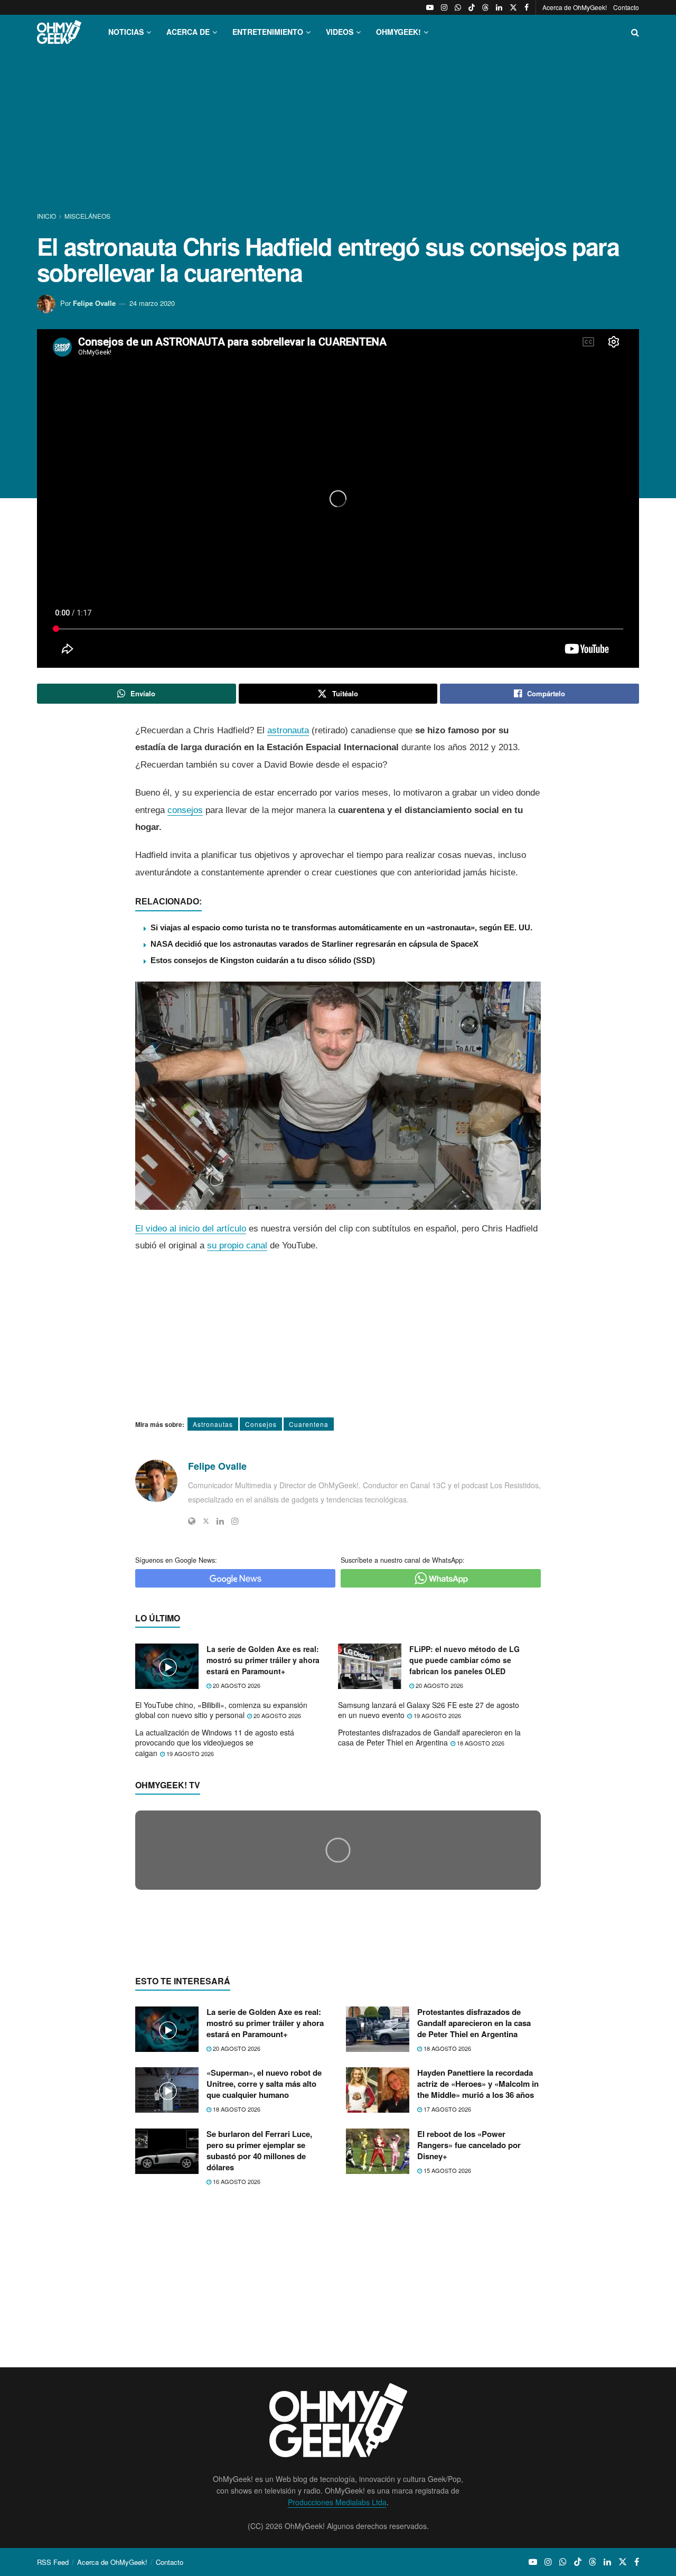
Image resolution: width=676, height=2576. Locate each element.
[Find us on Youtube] (430, 7)
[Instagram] (235, 1521)
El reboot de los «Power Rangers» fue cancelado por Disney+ (469, 2349)
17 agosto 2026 (447, 2314)
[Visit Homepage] (59, 32)
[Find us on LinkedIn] (499, 7)
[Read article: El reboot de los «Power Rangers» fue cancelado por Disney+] (378, 2356)
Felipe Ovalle (94, 303)
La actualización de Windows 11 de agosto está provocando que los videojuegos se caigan (215, 1743)
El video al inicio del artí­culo (191, 1229)
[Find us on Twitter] (513, 7)
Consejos (261, 1424)
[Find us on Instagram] (444, 7)
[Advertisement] (338, 131)
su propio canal (237, 1245)
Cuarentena (309, 1424)
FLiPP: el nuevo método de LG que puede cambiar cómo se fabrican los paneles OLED (464, 1660)
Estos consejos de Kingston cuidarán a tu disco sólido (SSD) (263, 960)
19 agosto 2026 (436, 1715)
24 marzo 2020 (152, 303)
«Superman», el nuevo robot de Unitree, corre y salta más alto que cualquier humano (264, 2289)
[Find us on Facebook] (527, 7)
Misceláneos (87, 216)
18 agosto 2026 (480, 1743)
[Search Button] (635, 32)
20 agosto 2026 (236, 1685)
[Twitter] (206, 1521)
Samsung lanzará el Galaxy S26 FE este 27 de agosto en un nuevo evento (429, 1710)
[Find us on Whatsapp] (458, 7)
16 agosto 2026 (236, 2386)
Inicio (47, 216)
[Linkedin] (220, 1521)
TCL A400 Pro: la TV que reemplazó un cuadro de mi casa (270, 2051)
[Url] (192, 1521)
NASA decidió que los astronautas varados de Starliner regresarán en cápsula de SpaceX (314, 944)
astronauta (288, 730)
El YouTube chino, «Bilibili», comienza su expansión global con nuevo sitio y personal (221, 1710)
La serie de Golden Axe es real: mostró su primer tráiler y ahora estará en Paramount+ (263, 1660)
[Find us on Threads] (485, 7)
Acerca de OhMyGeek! (575, 7)
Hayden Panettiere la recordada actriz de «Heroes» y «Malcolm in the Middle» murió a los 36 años (478, 2289)
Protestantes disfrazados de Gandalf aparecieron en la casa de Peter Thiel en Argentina (429, 1738)
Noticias (126, 32)
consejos (185, 810)
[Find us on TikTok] (472, 7)
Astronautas (213, 1424)
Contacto (626, 7)
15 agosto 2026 (447, 2375)
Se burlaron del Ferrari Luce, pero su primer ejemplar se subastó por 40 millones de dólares (259, 2355)
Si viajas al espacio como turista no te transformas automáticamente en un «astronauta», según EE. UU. (341, 927)
